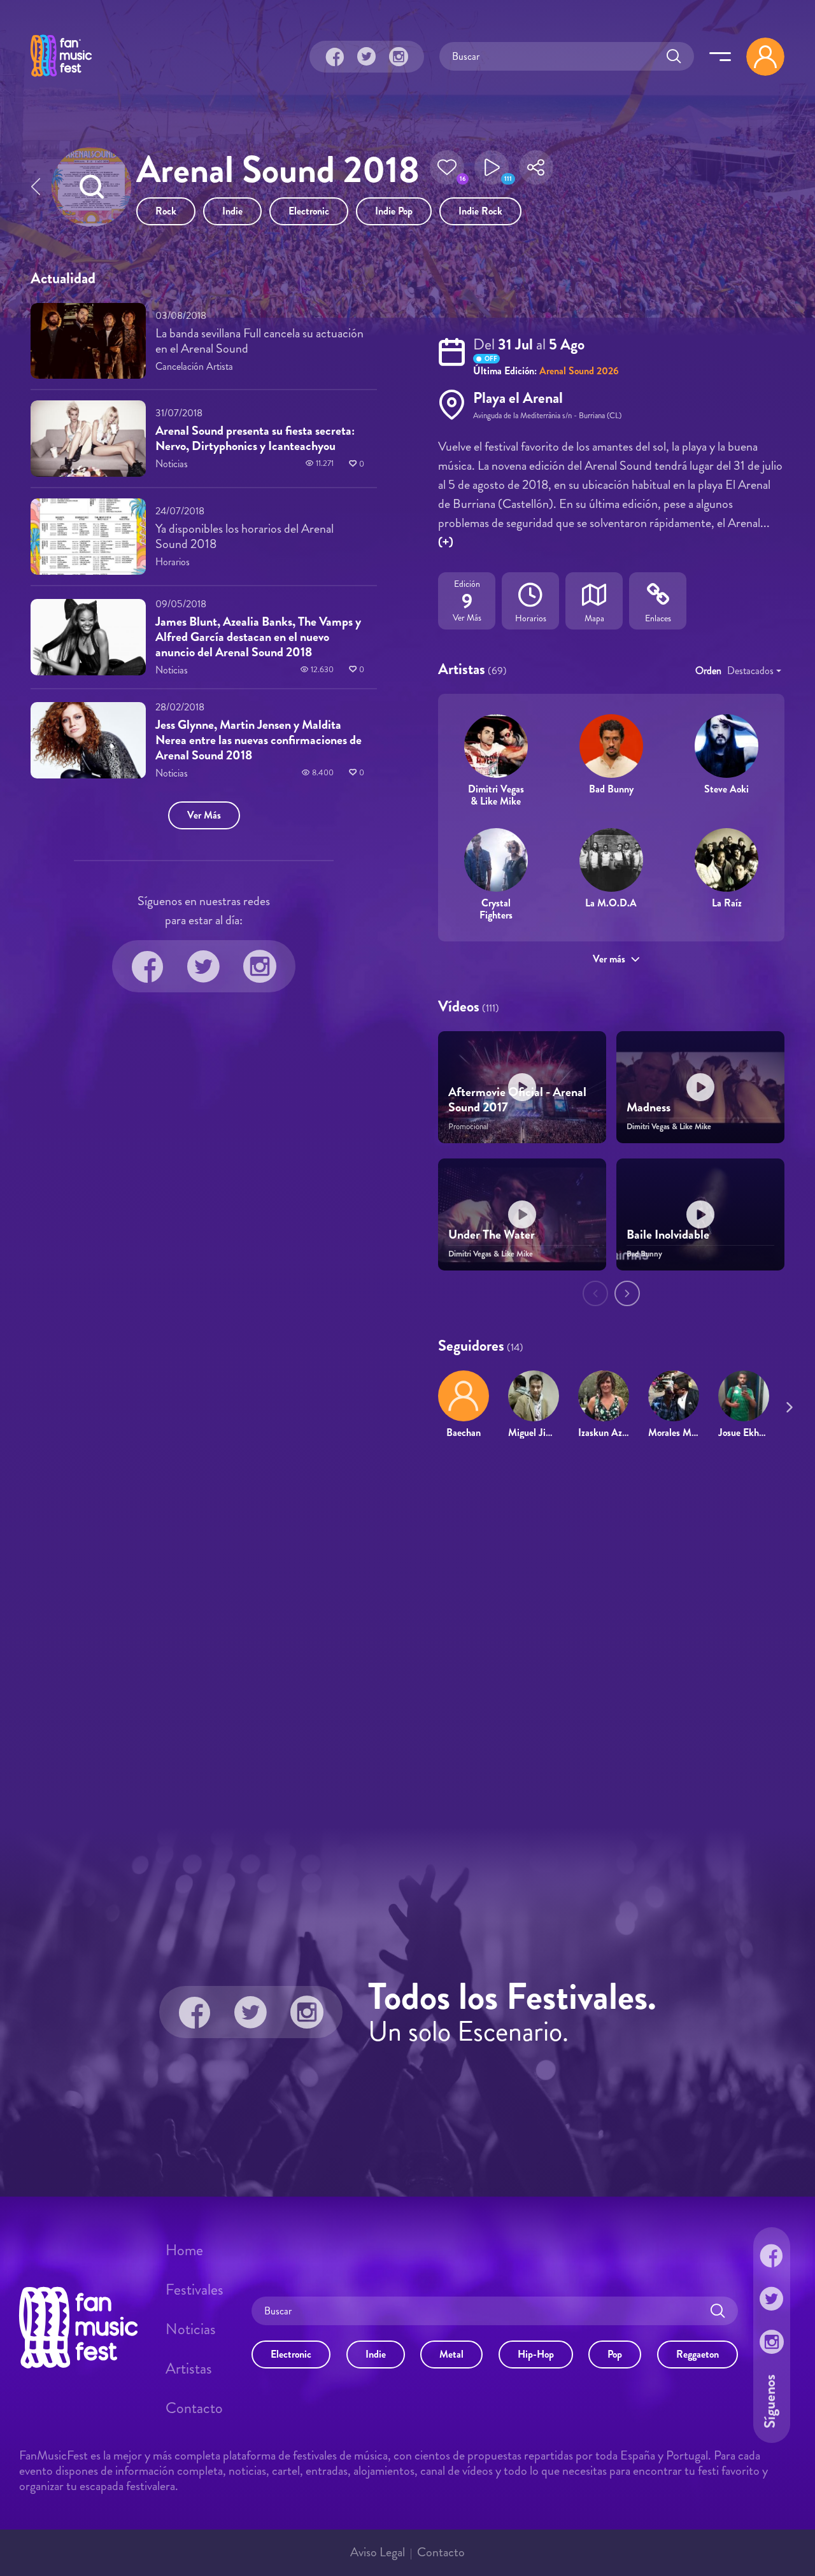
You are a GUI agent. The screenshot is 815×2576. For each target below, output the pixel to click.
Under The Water (492, 1235)
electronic (309, 211)
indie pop (394, 211)
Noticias (191, 2329)
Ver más (609, 959)
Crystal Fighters (496, 909)
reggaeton (698, 2354)
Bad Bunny (611, 789)
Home (184, 2250)
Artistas (189, 2368)
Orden (708, 671)
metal (451, 2354)
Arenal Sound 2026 (579, 371)
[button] (447, 171)
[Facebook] (335, 57)
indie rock (480, 211)
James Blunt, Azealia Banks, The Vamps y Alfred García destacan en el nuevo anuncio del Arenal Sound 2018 (258, 637)
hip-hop (536, 2354)
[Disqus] (407, 1633)
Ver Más (204, 815)
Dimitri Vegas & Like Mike (496, 795)
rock (166, 211)
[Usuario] (765, 57)
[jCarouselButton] (787, 1405)
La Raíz (727, 903)
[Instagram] (399, 57)
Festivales (195, 2290)
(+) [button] (446, 542)
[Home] (61, 78)
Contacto (194, 2408)
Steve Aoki (726, 789)
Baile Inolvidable (668, 1235)
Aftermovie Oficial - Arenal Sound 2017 (517, 1100)
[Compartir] (536, 171)
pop (615, 2354)
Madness (648, 1107)
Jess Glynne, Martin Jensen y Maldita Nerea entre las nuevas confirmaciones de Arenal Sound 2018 (259, 740)
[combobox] (754, 671)
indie (232, 211)
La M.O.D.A (611, 903)
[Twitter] (367, 57)
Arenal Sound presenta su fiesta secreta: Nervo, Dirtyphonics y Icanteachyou (255, 438)
